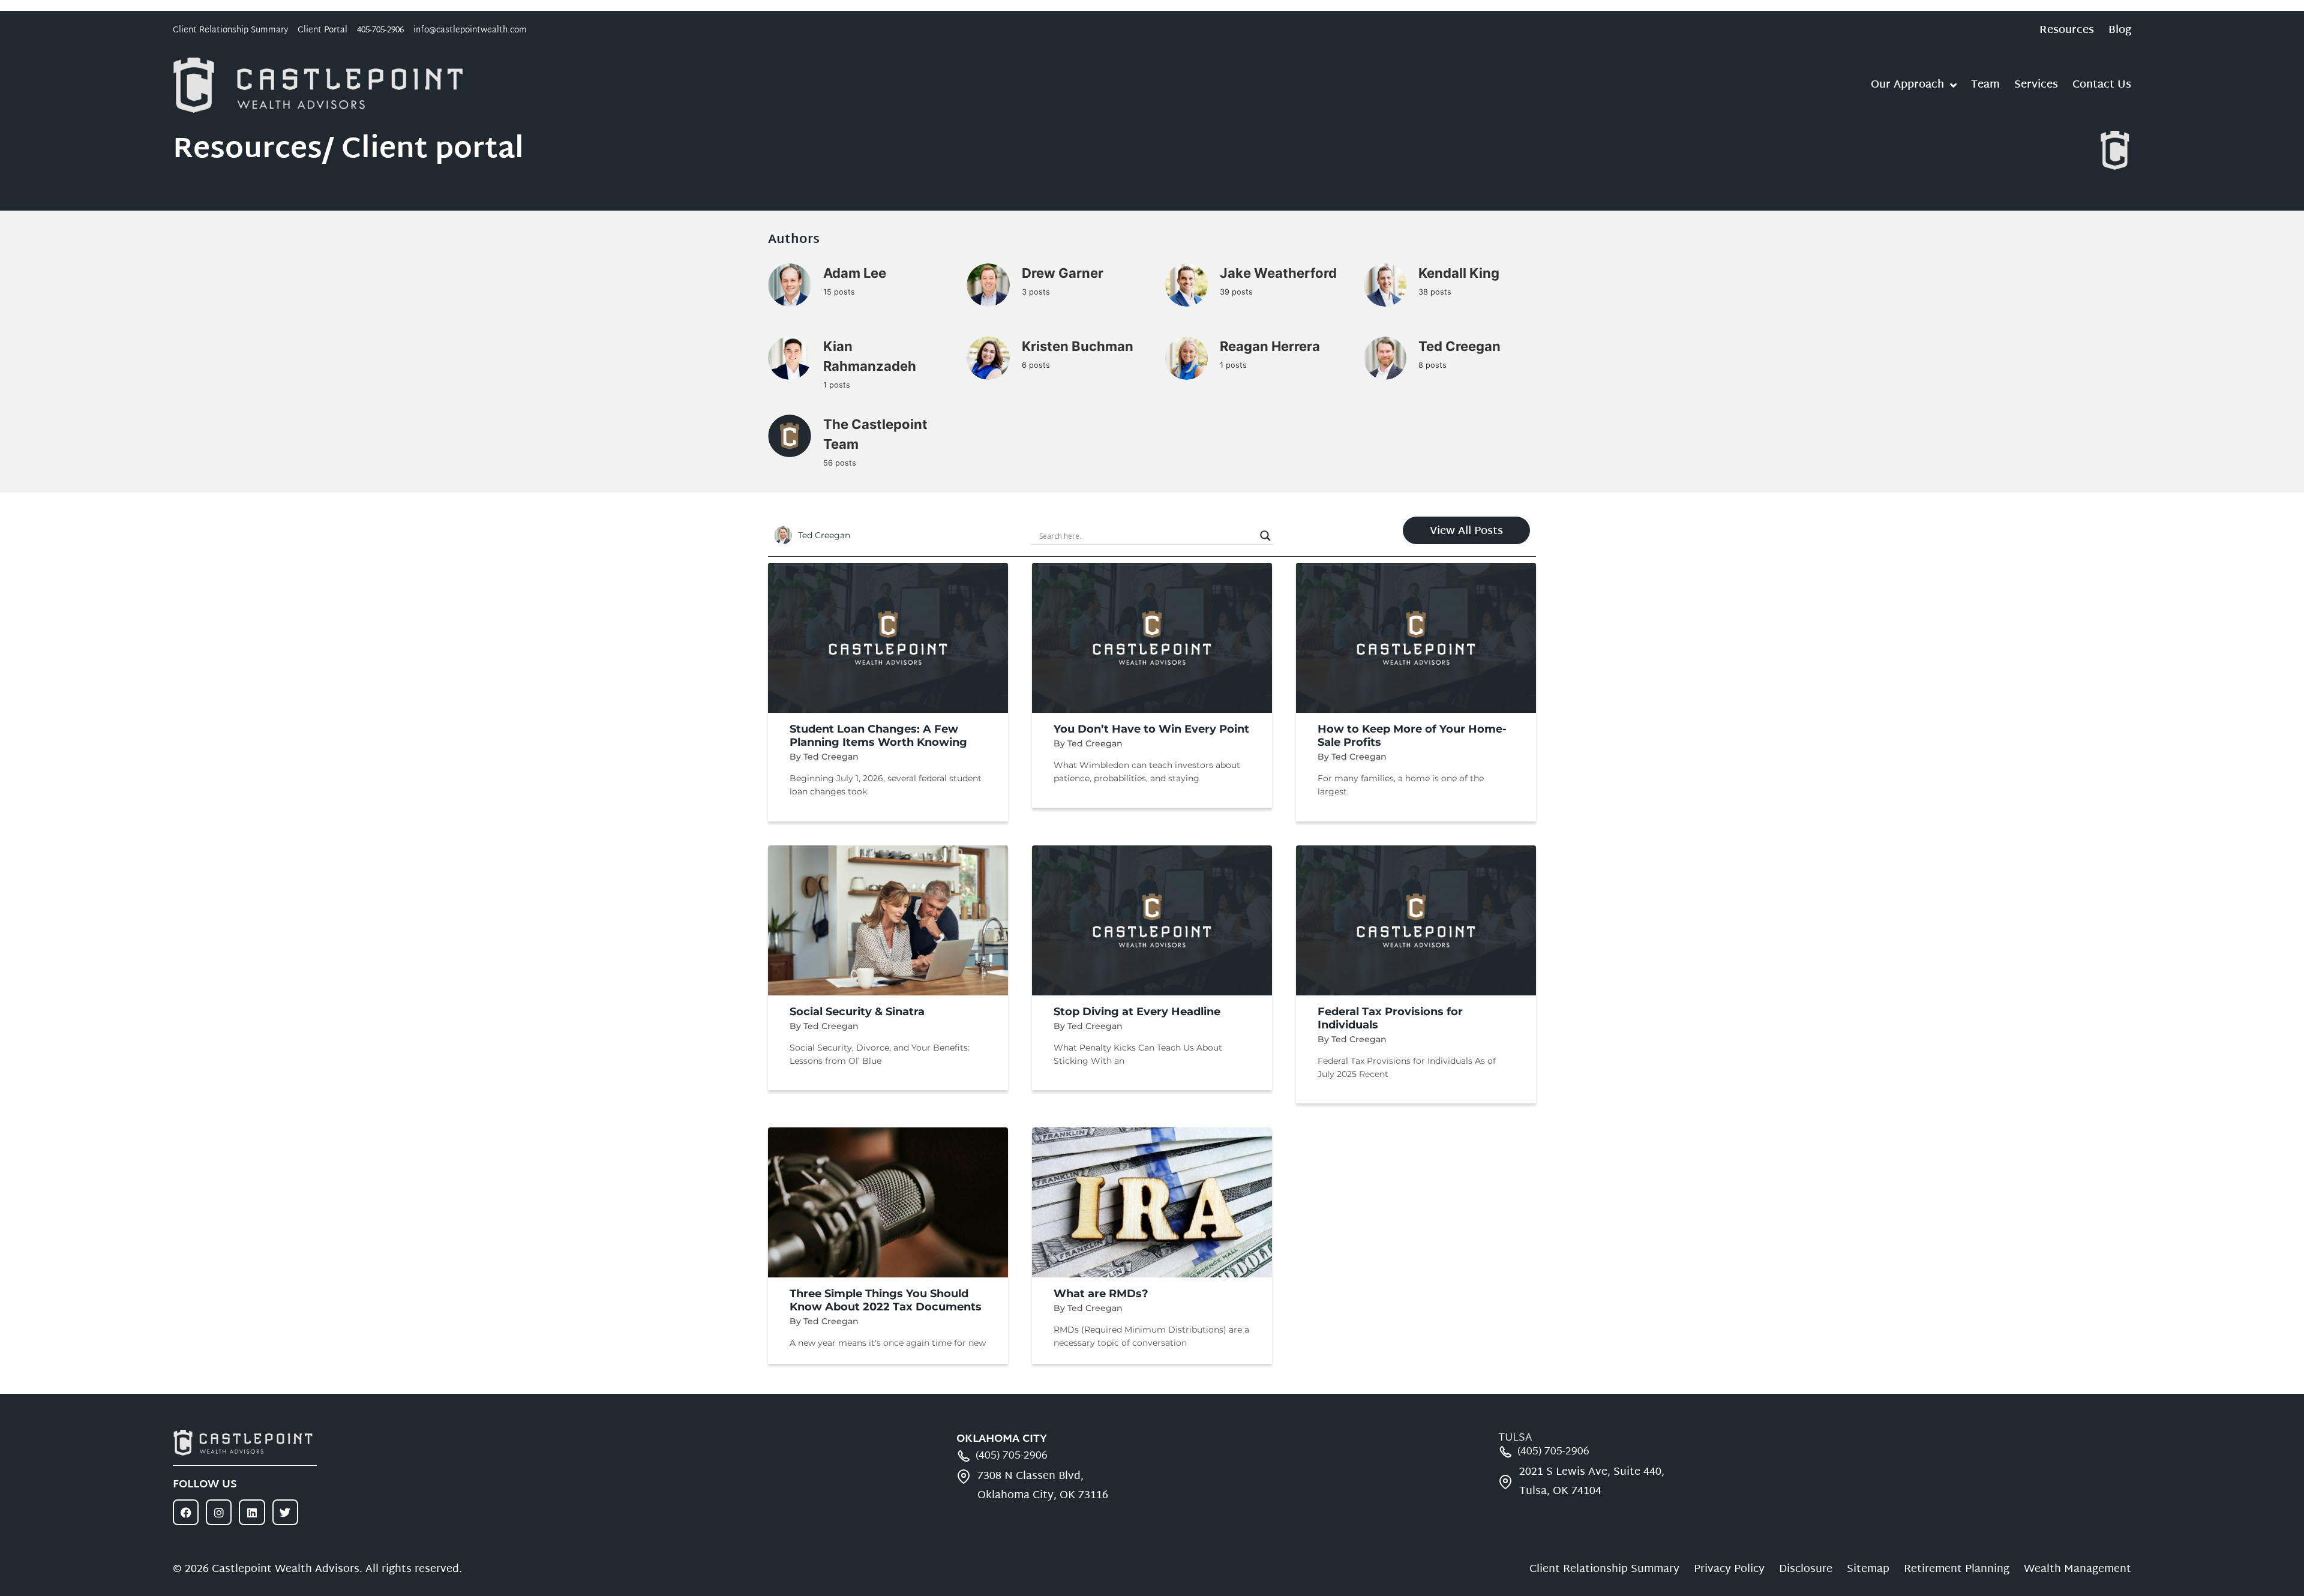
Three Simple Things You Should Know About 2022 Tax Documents (886, 1300)
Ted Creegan (1459, 346)
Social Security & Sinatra (857, 1012)
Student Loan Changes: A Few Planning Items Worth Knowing (878, 736)
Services (2036, 85)
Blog (2120, 31)
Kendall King (1459, 273)
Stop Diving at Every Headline (1137, 1012)
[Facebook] (186, 1512)
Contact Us (2102, 85)
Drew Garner (1063, 273)
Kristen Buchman (1078, 346)
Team (1985, 85)
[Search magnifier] (1265, 536)
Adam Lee (855, 273)
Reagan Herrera (1270, 346)
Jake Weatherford (1278, 273)
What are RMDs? (1101, 1294)
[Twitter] (285, 1512)
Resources (2067, 31)
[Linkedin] (252, 1512)
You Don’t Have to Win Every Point (1151, 729)
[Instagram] (219, 1512)
